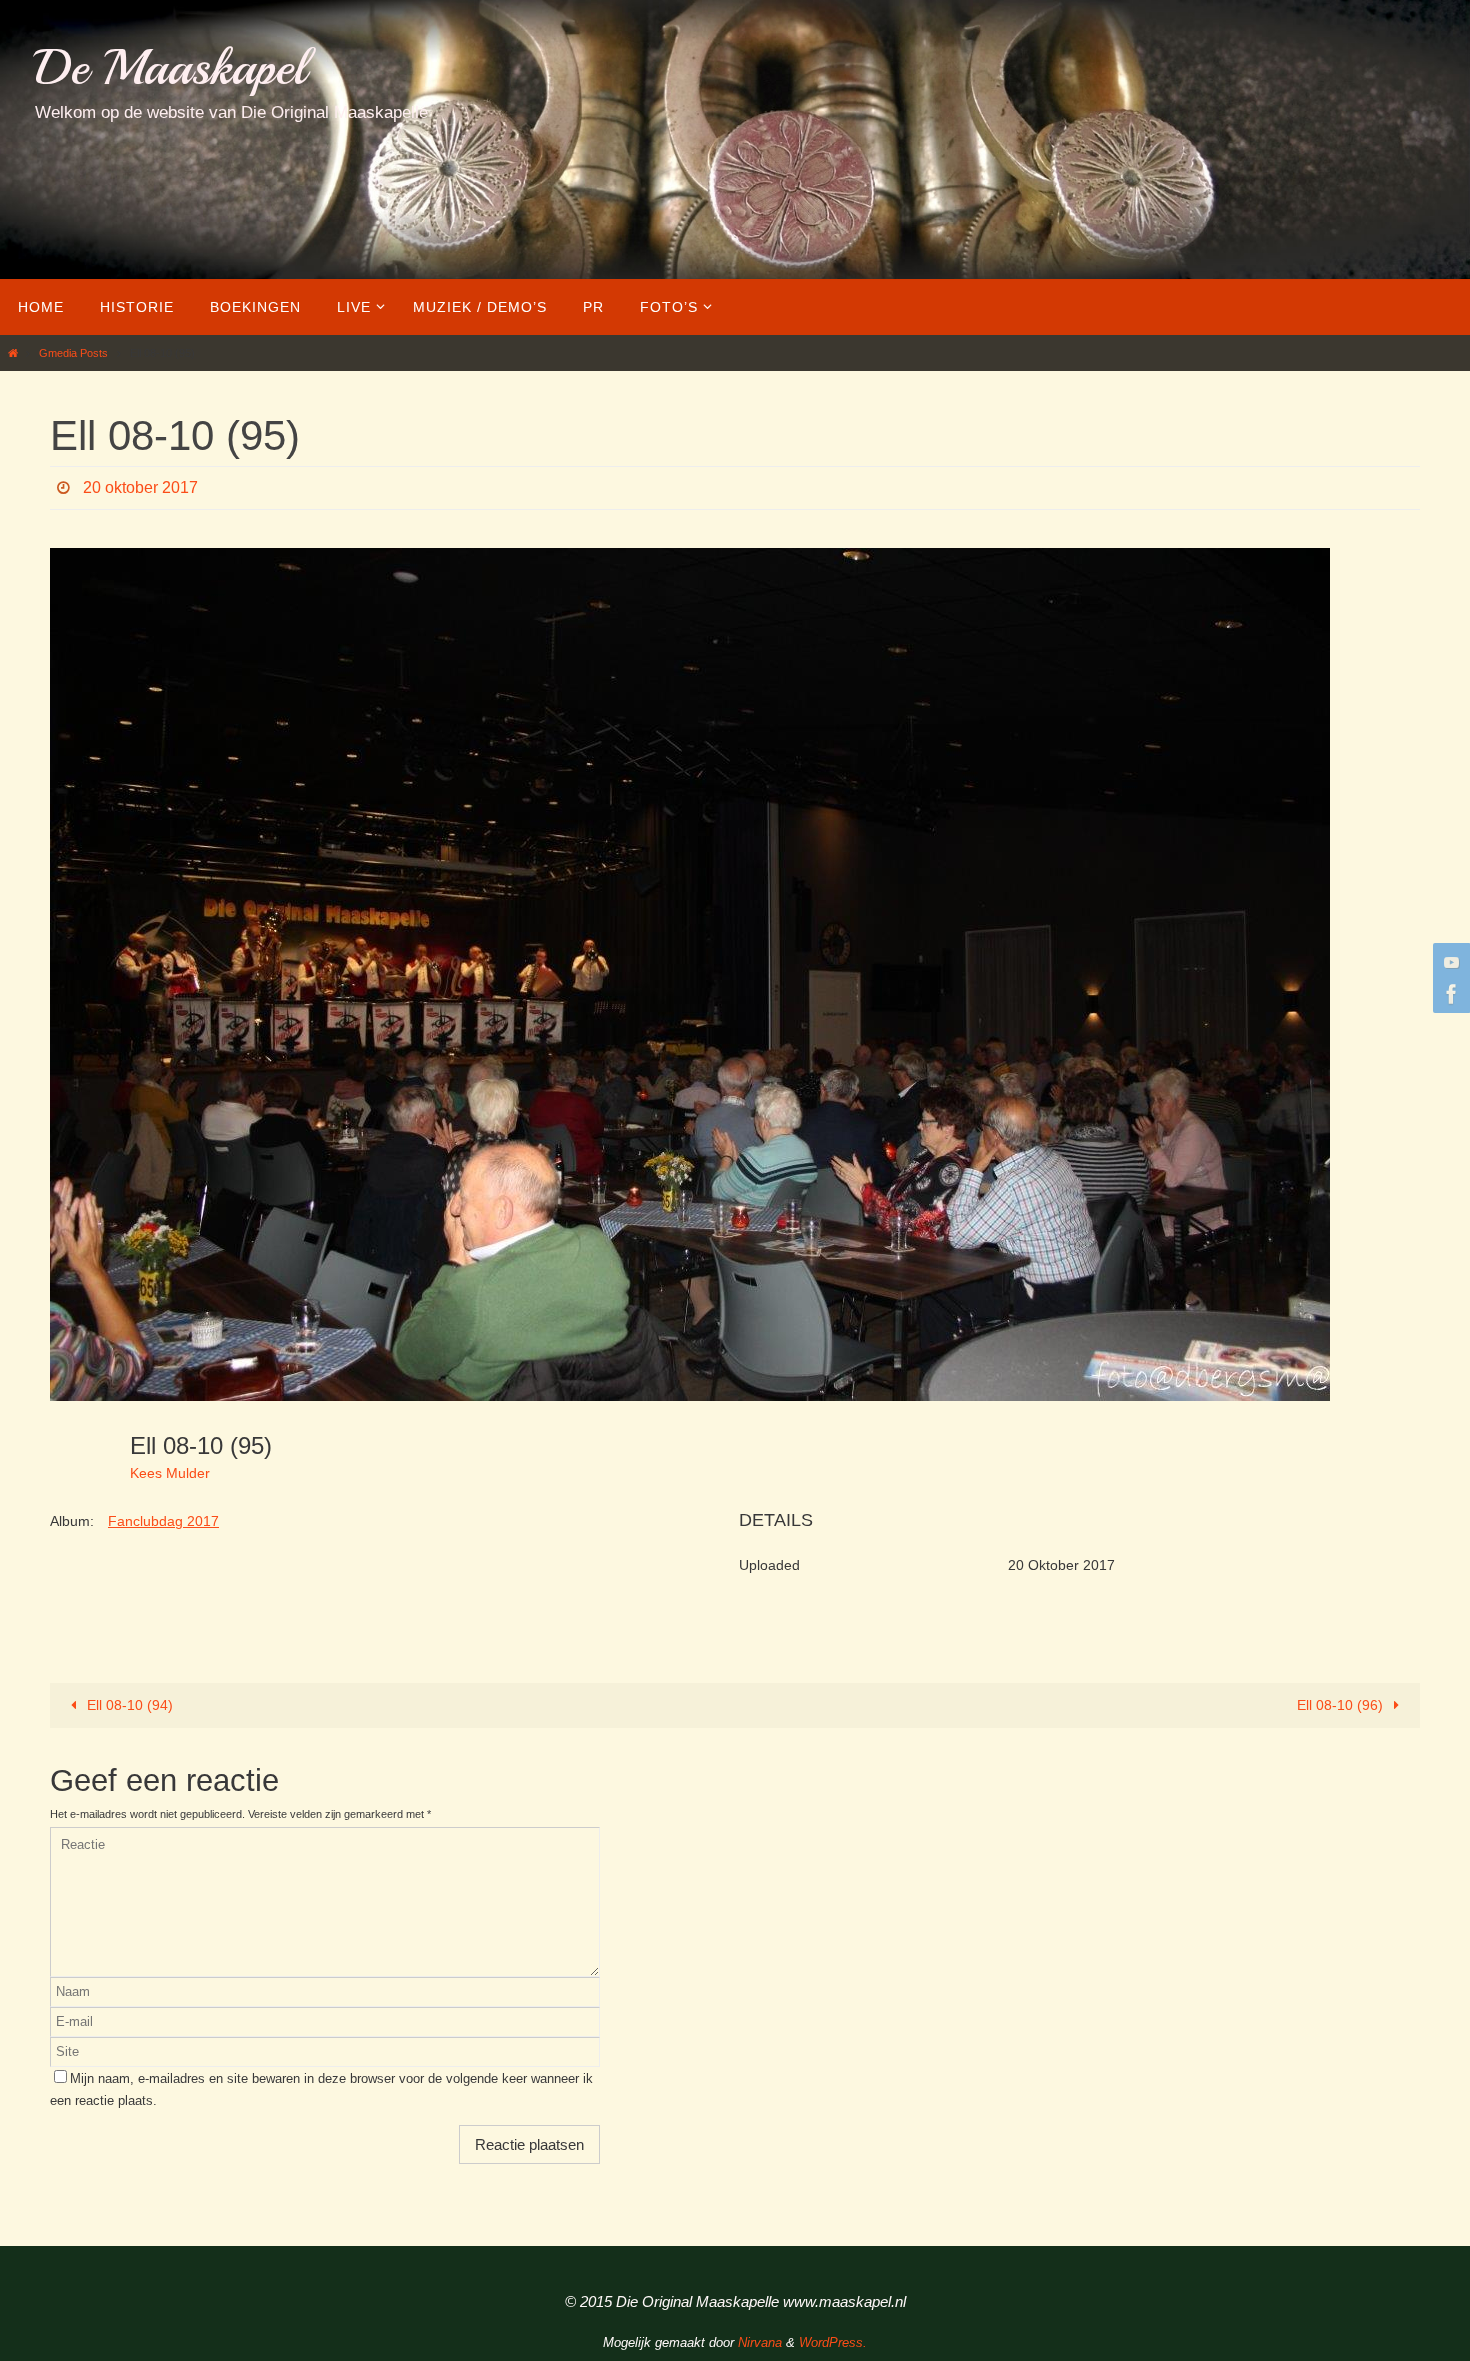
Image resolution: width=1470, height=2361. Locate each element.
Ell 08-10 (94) (128, 1705)
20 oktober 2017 (140, 487)
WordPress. (833, 2342)
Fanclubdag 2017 (163, 1521)
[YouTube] (1449, 962)
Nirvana (760, 2342)
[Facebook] (1449, 994)
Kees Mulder (170, 1473)
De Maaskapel (170, 67)
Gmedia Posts (73, 353)
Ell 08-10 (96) (1342, 1705)
